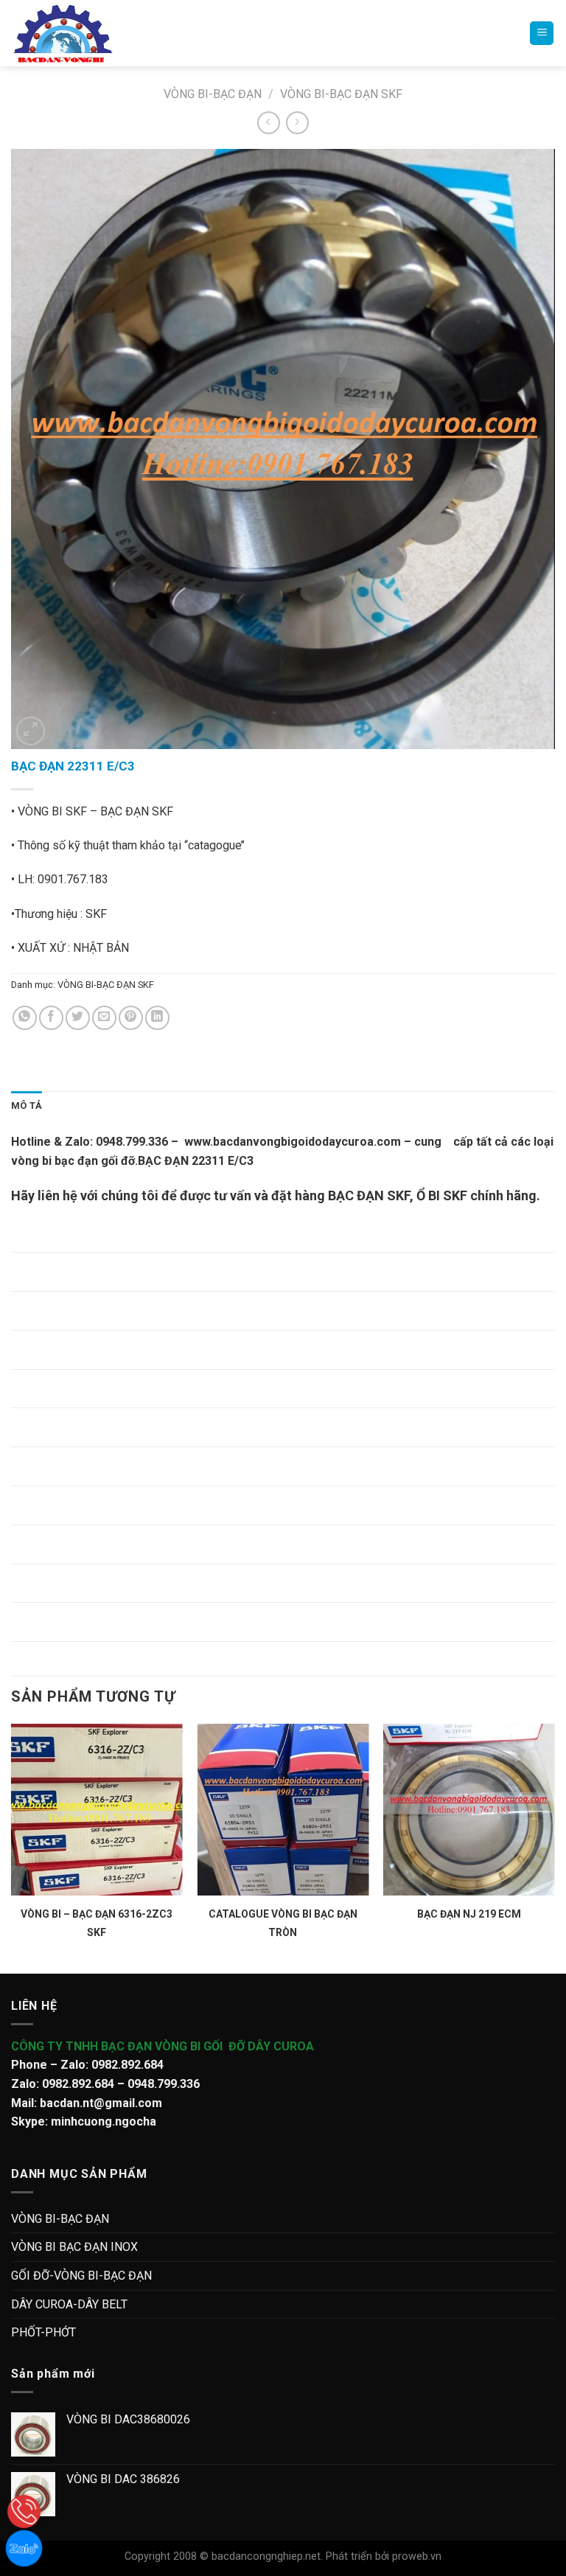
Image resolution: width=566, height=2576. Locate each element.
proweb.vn (417, 2556)
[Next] (554, 1847)
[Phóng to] (31, 731)
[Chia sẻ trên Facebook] (51, 1018)
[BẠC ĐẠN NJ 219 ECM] (469, 1810)
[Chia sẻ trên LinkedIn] (157, 1018)
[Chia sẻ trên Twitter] (78, 1018)
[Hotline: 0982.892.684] (24, 2511)
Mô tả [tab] (27, 1106)
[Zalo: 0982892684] (24, 2548)
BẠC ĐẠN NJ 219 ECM (469, 1914)
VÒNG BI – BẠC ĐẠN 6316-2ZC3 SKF (97, 1923)
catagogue (214, 845)
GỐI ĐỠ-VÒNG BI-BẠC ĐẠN (81, 2276)
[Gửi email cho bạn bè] (104, 1018)
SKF (454, 1195)
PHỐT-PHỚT (43, 2332)
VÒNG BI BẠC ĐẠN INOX (74, 2247)
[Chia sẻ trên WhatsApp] (25, 1018)
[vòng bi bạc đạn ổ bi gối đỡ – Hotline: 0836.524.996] (76, 33)
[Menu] (542, 34)
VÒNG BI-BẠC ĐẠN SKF (341, 94)
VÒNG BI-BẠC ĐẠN (213, 94)
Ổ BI (428, 1195)
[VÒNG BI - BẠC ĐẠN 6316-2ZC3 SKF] (97, 1810)
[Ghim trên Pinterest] (131, 1018)
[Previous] (12, 1847)
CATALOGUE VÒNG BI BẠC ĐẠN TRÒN (283, 1923)
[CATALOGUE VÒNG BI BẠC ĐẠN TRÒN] (283, 1810)
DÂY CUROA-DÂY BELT (69, 2304)
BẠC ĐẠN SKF (369, 1195)
